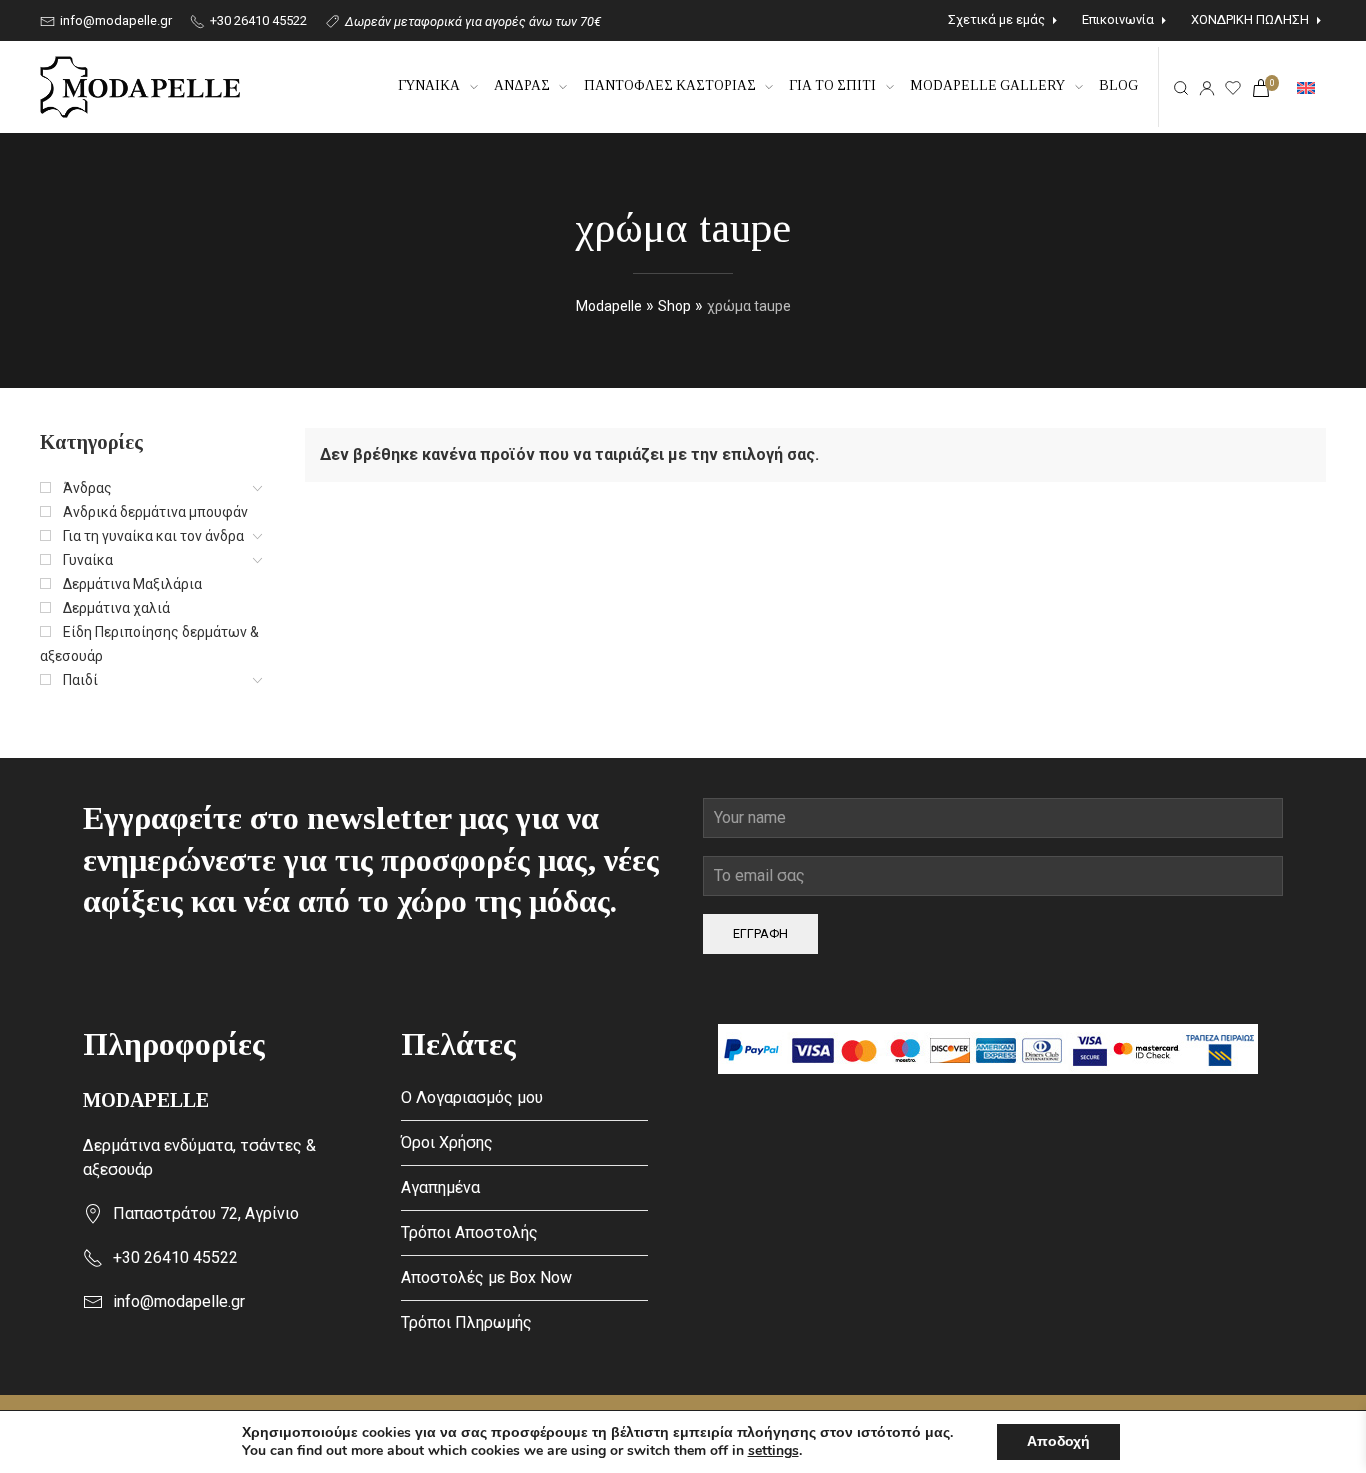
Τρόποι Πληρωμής (466, 1322)
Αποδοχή (1058, 1441)
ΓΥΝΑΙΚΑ (429, 85)
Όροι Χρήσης (447, 1142)
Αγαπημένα (440, 1187)
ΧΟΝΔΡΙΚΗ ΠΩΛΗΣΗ (1250, 19)
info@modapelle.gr (114, 20)
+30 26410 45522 (257, 20)
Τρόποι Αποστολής (469, 1232)
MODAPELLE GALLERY (987, 85)
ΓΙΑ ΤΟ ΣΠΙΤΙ (832, 85)
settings (773, 1451)
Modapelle (609, 306)
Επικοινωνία (1118, 19)
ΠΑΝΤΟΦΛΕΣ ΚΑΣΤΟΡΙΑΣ (670, 85)
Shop (674, 306)
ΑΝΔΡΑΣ (522, 85)
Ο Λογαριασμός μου (472, 1097)
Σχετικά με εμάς (996, 19)
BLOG (1118, 85)
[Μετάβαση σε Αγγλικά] (1306, 87)
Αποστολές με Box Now (486, 1277)
